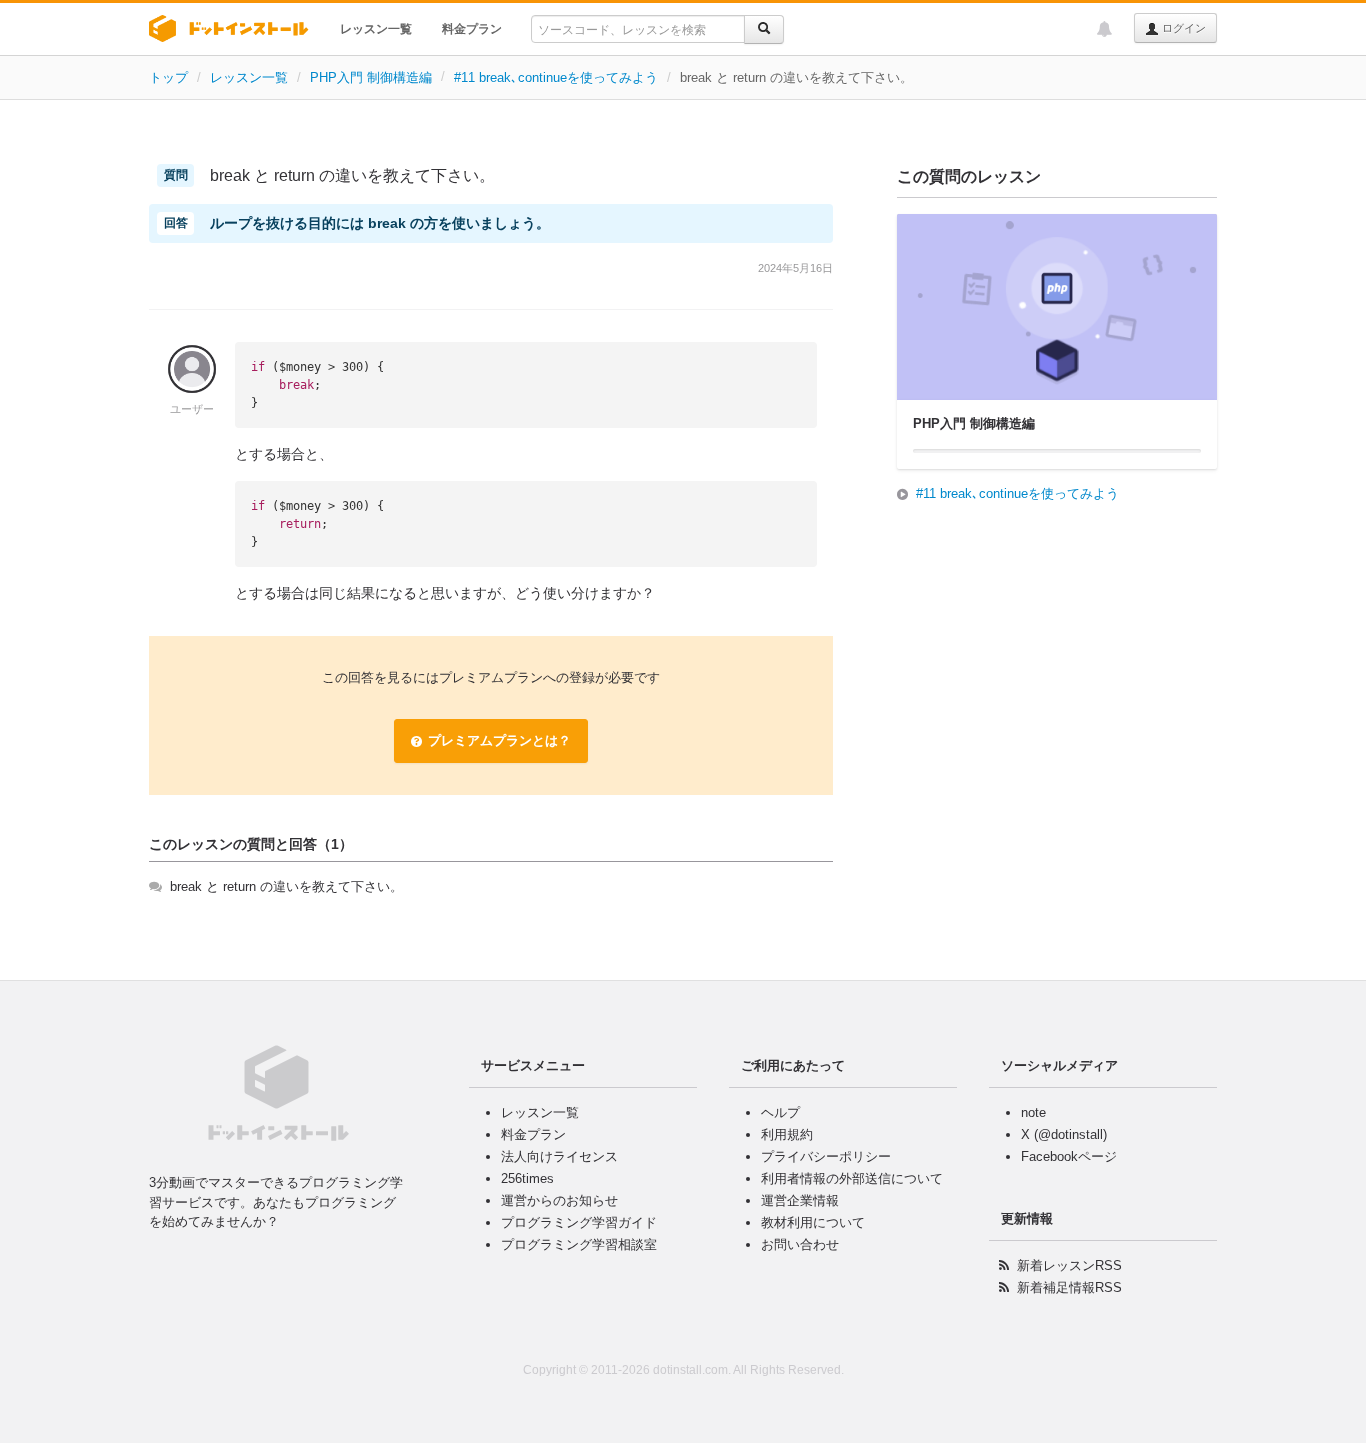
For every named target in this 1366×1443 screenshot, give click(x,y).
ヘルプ (780, 1112)
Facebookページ (1069, 1156)
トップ (168, 77)
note (1033, 1112)
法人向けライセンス (559, 1156)
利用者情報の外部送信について (852, 1178)
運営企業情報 (800, 1200)
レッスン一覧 (376, 29)
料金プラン (472, 29)
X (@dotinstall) (1064, 1134)
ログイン (1182, 28)
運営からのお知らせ (559, 1200)
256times (527, 1178)
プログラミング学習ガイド (579, 1222)
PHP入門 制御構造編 (371, 77)
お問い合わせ (800, 1244)
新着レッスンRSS (1069, 1265)
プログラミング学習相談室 (579, 1244)
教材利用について (813, 1222)
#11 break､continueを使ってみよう (556, 77)
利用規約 (787, 1134)
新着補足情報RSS (1069, 1287)
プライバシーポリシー (826, 1156)
